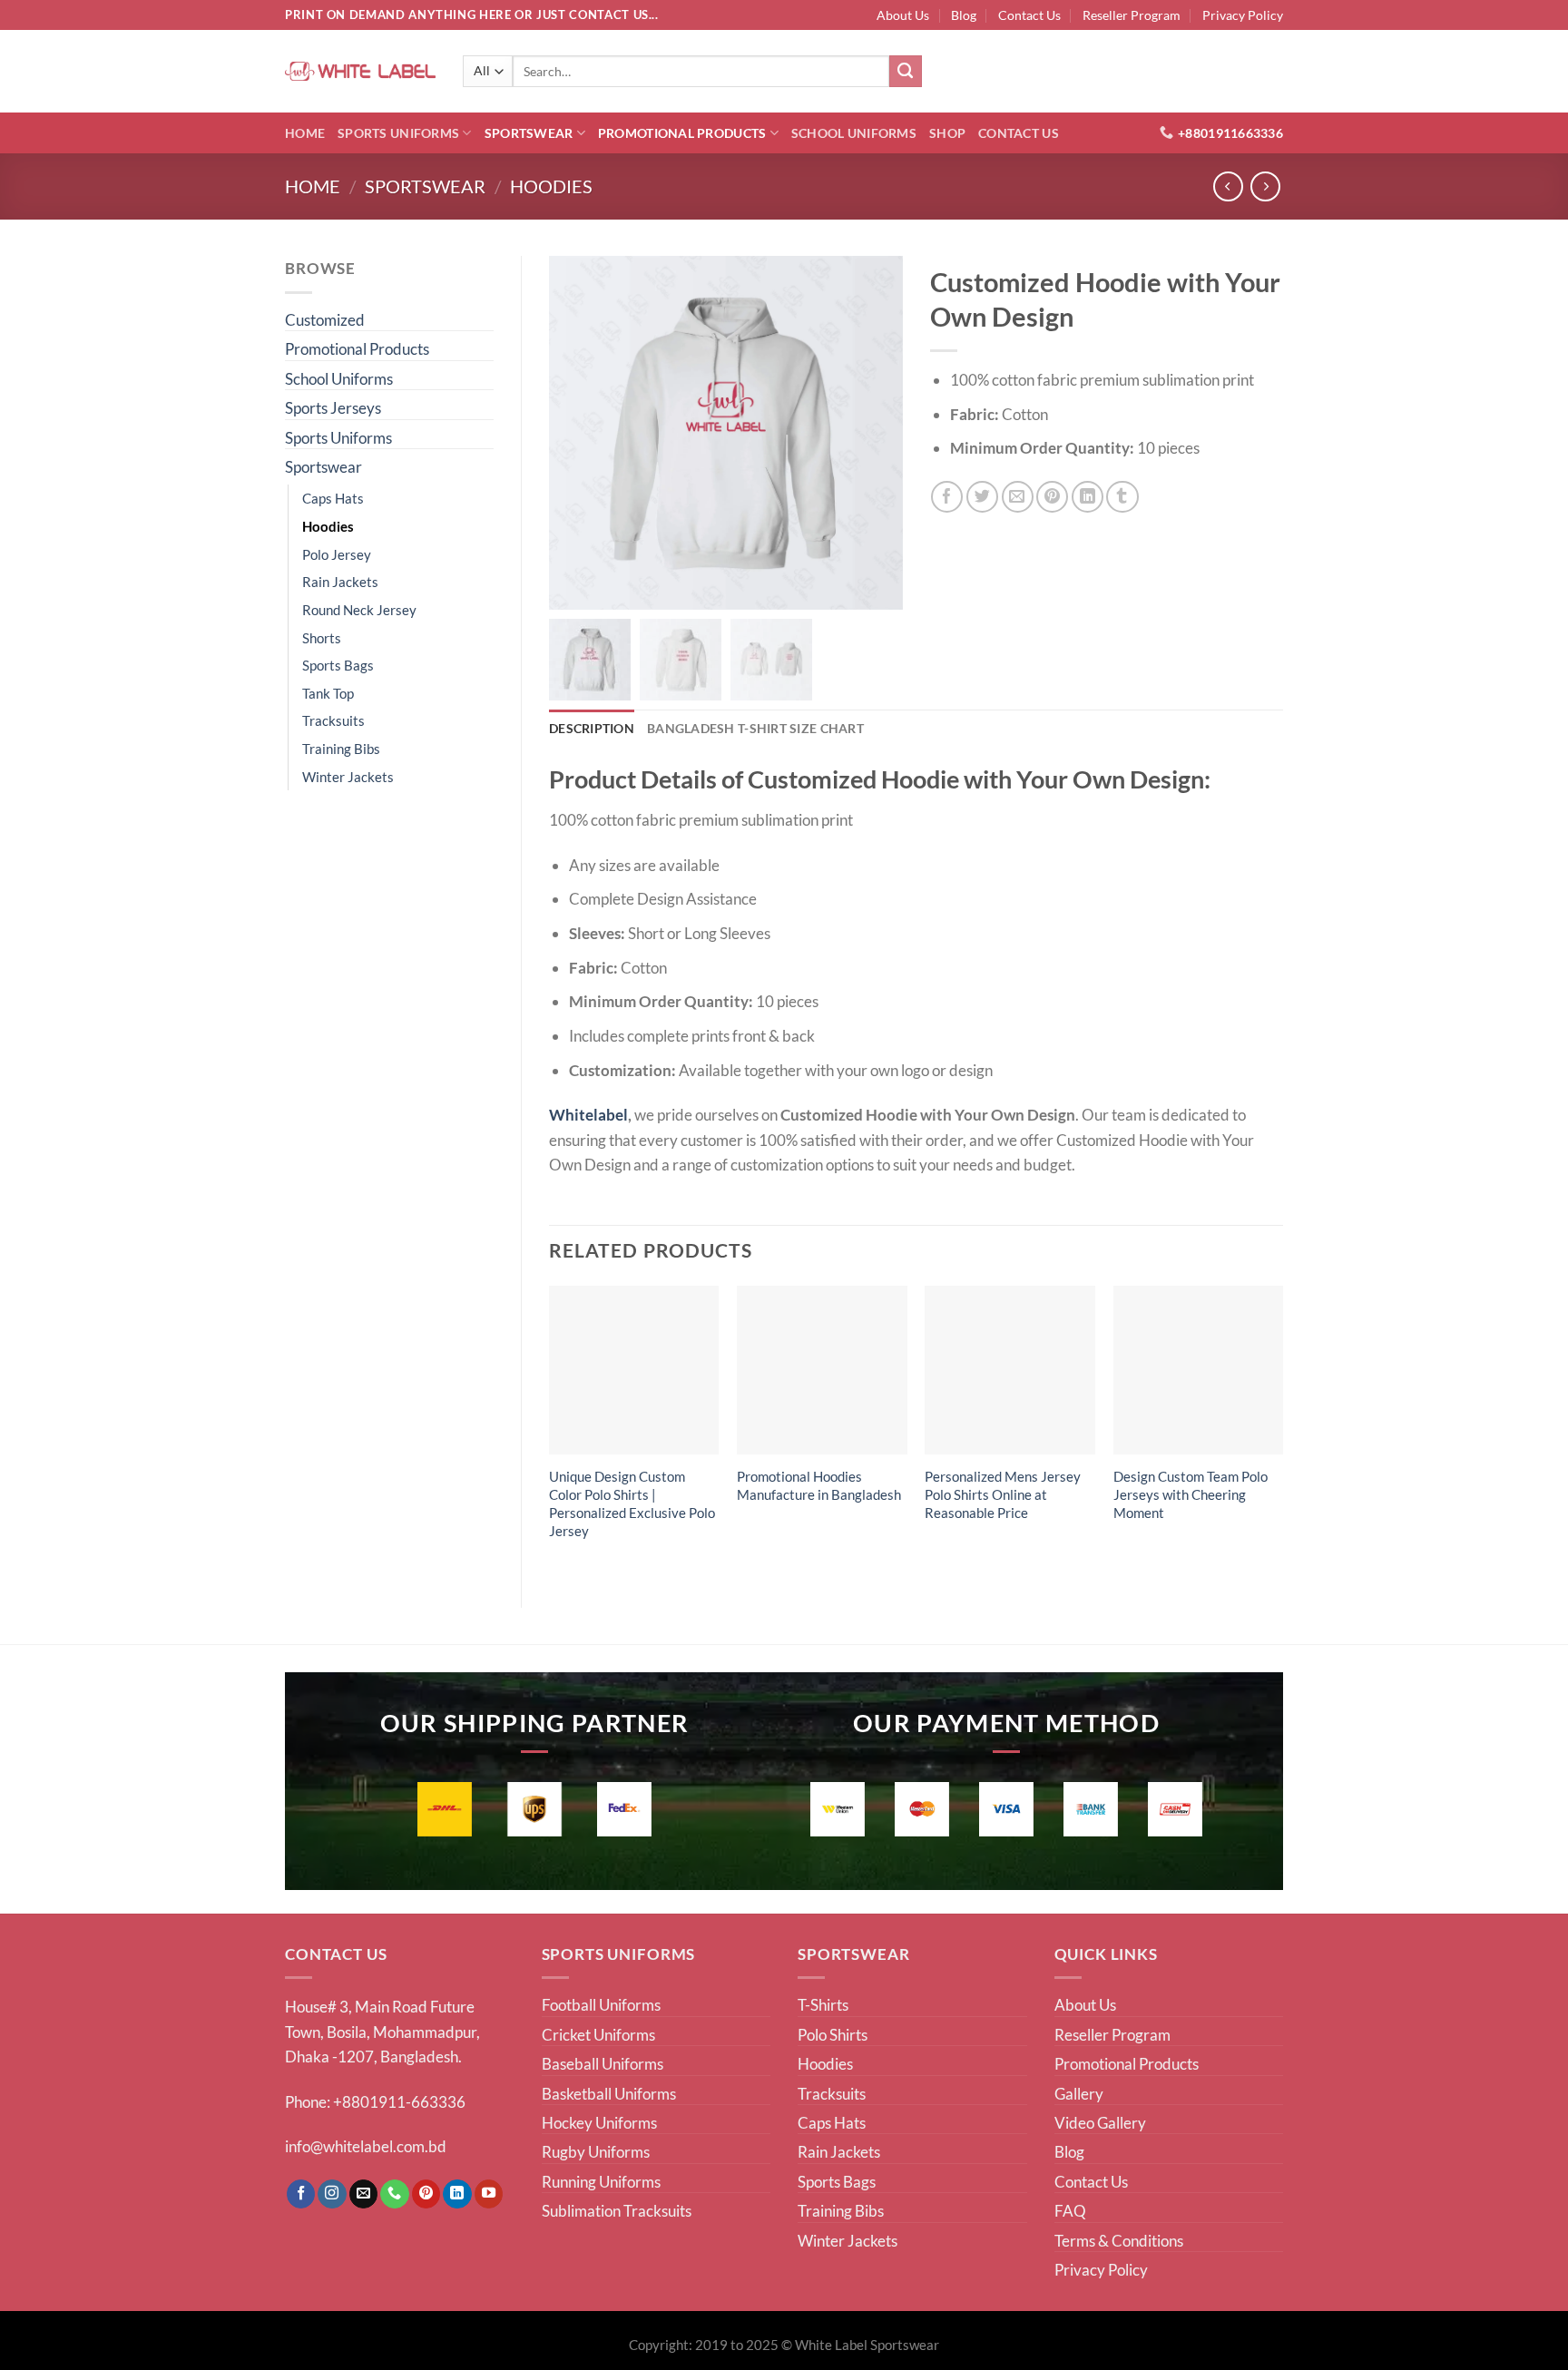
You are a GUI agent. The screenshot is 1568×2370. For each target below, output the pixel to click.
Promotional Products (682, 133)
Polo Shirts (833, 2035)
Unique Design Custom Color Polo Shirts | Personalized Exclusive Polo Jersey (632, 1503)
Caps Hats (333, 498)
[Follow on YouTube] (489, 2194)
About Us (903, 15)
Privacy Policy (1243, 15)
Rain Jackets (340, 582)
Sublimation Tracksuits (617, 2211)
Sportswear (529, 133)
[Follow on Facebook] (301, 2194)
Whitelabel (588, 1115)
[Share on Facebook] (947, 497)
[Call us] (395, 2194)
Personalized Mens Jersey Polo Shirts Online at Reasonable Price (1003, 1494)
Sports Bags (338, 665)
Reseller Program (1132, 15)
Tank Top (328, 693)
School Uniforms (854, 133)
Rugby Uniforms (596, 2152)
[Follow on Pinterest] (426, 2194)
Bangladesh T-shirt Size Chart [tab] (755, 728)
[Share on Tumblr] (1122, 497)
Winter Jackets (348, 777)
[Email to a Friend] (1018, 497)
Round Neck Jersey (359, 610)
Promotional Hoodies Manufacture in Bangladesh (819, 1485)
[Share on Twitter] (982, 497)
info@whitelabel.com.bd (366, 2146)
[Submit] (906, 72)
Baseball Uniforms (603, 2064)
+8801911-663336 (399, 2102)
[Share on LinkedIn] (1088, 497)
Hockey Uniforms (599, 2123)
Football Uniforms (601, 2005)
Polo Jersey (337, 554)
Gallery (1079, 2094)
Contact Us (1029, 15)
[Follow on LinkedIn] (457, 2194)
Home (305, 133)
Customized (325, 320)
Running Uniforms (601, 2182)
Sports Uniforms (398, 133)
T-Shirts (823, 2005)
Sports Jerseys (333, 408)
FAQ (1070, 2211)
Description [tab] (592, 728)
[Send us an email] (364, 2194)
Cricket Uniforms (598, 2035)
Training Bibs (341, 749)
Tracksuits (333, 720)
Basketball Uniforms (609, 2094)
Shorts (322, 638)
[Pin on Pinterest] (1052, 497)
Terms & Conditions (1119, 2241)
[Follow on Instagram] (332, 2194)
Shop (947, 133)
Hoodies (551, 186)
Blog (964, 15)
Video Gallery (1100, 2123)
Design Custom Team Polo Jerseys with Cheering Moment (1191, 1494)
